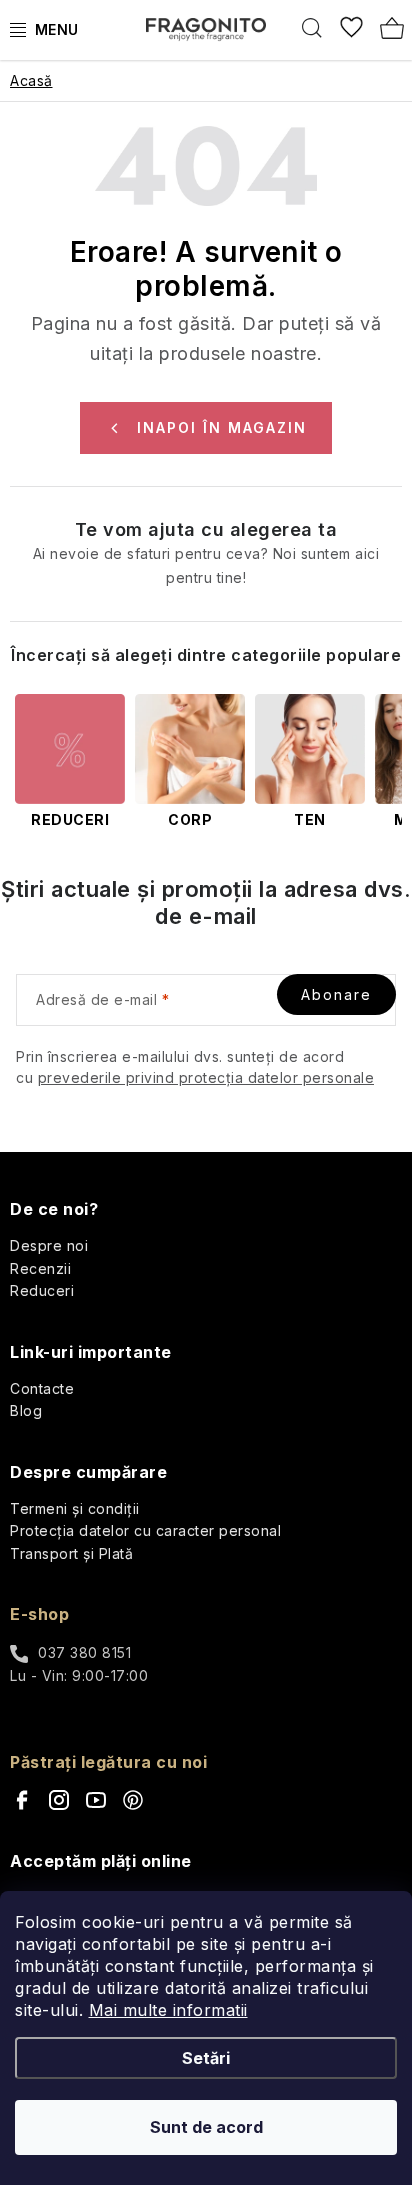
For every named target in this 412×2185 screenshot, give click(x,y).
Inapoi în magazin (222, 427)
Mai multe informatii (168, 2010)
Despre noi (49, 1245)
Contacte (42, 1388)
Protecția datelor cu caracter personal (145, 1530)
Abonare (336, 994)
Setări (206, 2058)
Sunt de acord (206, 2127)
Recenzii (40, 1268)
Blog (26, 1410)
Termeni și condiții (75, 1508)
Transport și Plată (71, 1553)
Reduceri (42, 1290)
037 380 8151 (84, 1652)
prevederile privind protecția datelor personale (206, 1077)
